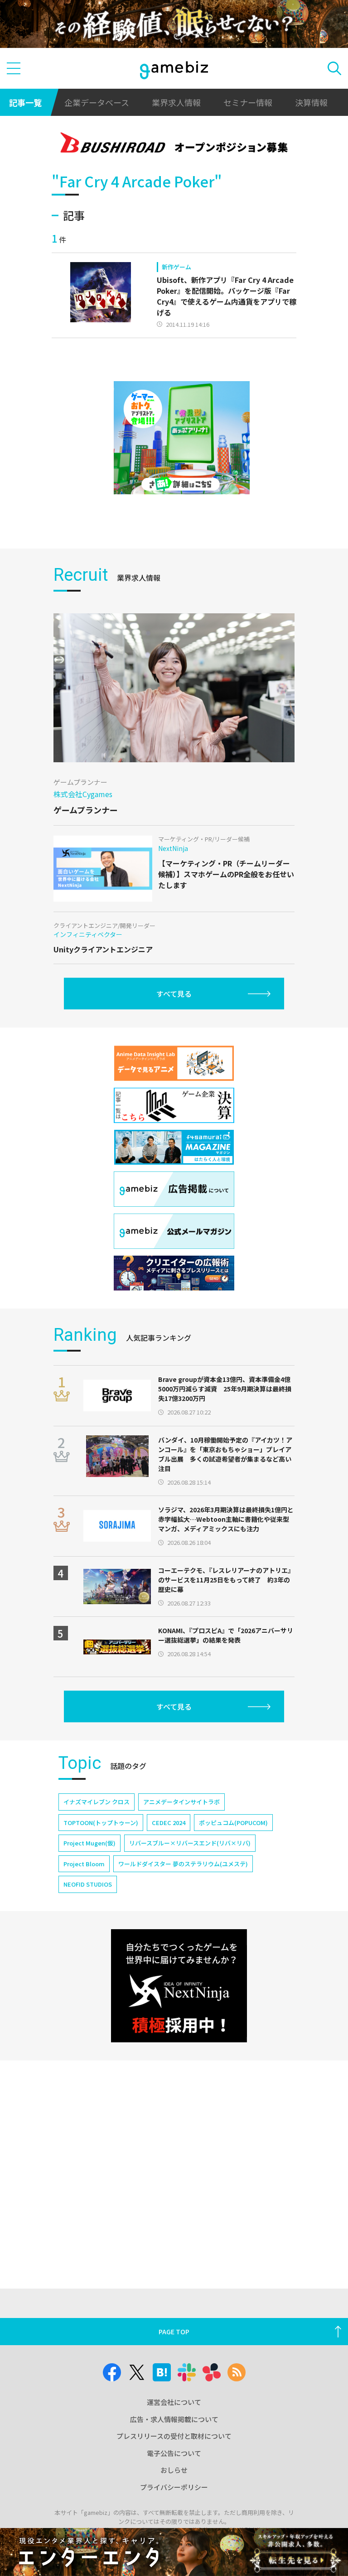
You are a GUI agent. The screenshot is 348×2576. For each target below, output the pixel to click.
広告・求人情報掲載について (174, 2419)
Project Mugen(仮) (89, 1843)
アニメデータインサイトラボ (181, 1802)
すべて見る (174, 994)
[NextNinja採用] (179, 1986)
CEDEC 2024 (169, 1823)
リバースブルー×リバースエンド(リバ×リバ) (190, 1843)
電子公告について (174, 2453)
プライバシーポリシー (174, 2487)
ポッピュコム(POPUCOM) (233, 1823)
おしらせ (174, 2470)
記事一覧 (25, 102)
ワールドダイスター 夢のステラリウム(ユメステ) (183, 1864)
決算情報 (311, 102)
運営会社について (174, 2402)
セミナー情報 (248, 102)
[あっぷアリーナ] (182, 438)
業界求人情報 (176, 102)
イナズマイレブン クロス (97, 1802)
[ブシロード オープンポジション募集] (174, 144)
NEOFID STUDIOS (88, 1884)
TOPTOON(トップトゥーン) (101, 1823)
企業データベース (97, 102)
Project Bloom (84, 1864)
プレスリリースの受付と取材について (174, 2436)
